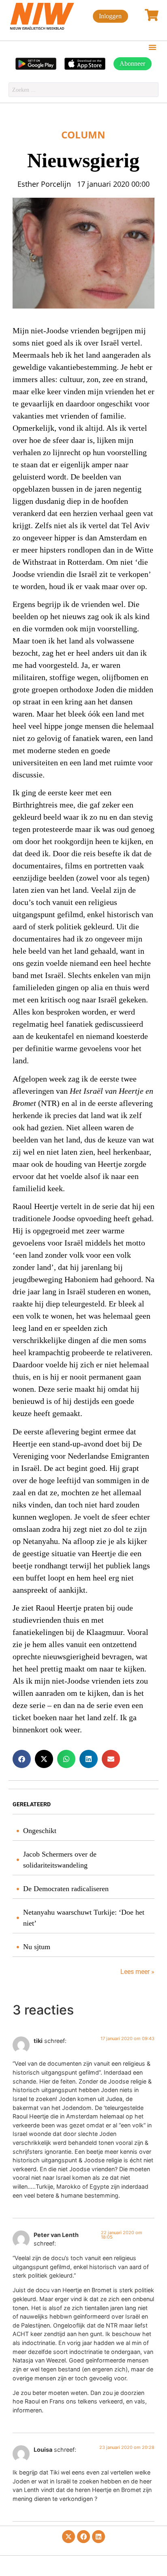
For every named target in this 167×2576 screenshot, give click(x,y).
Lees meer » (137, 1972)
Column (83, 135)
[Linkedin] (98, 2537)
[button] (152, 47)
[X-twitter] (69, 2537)
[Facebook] (83, 2537)
